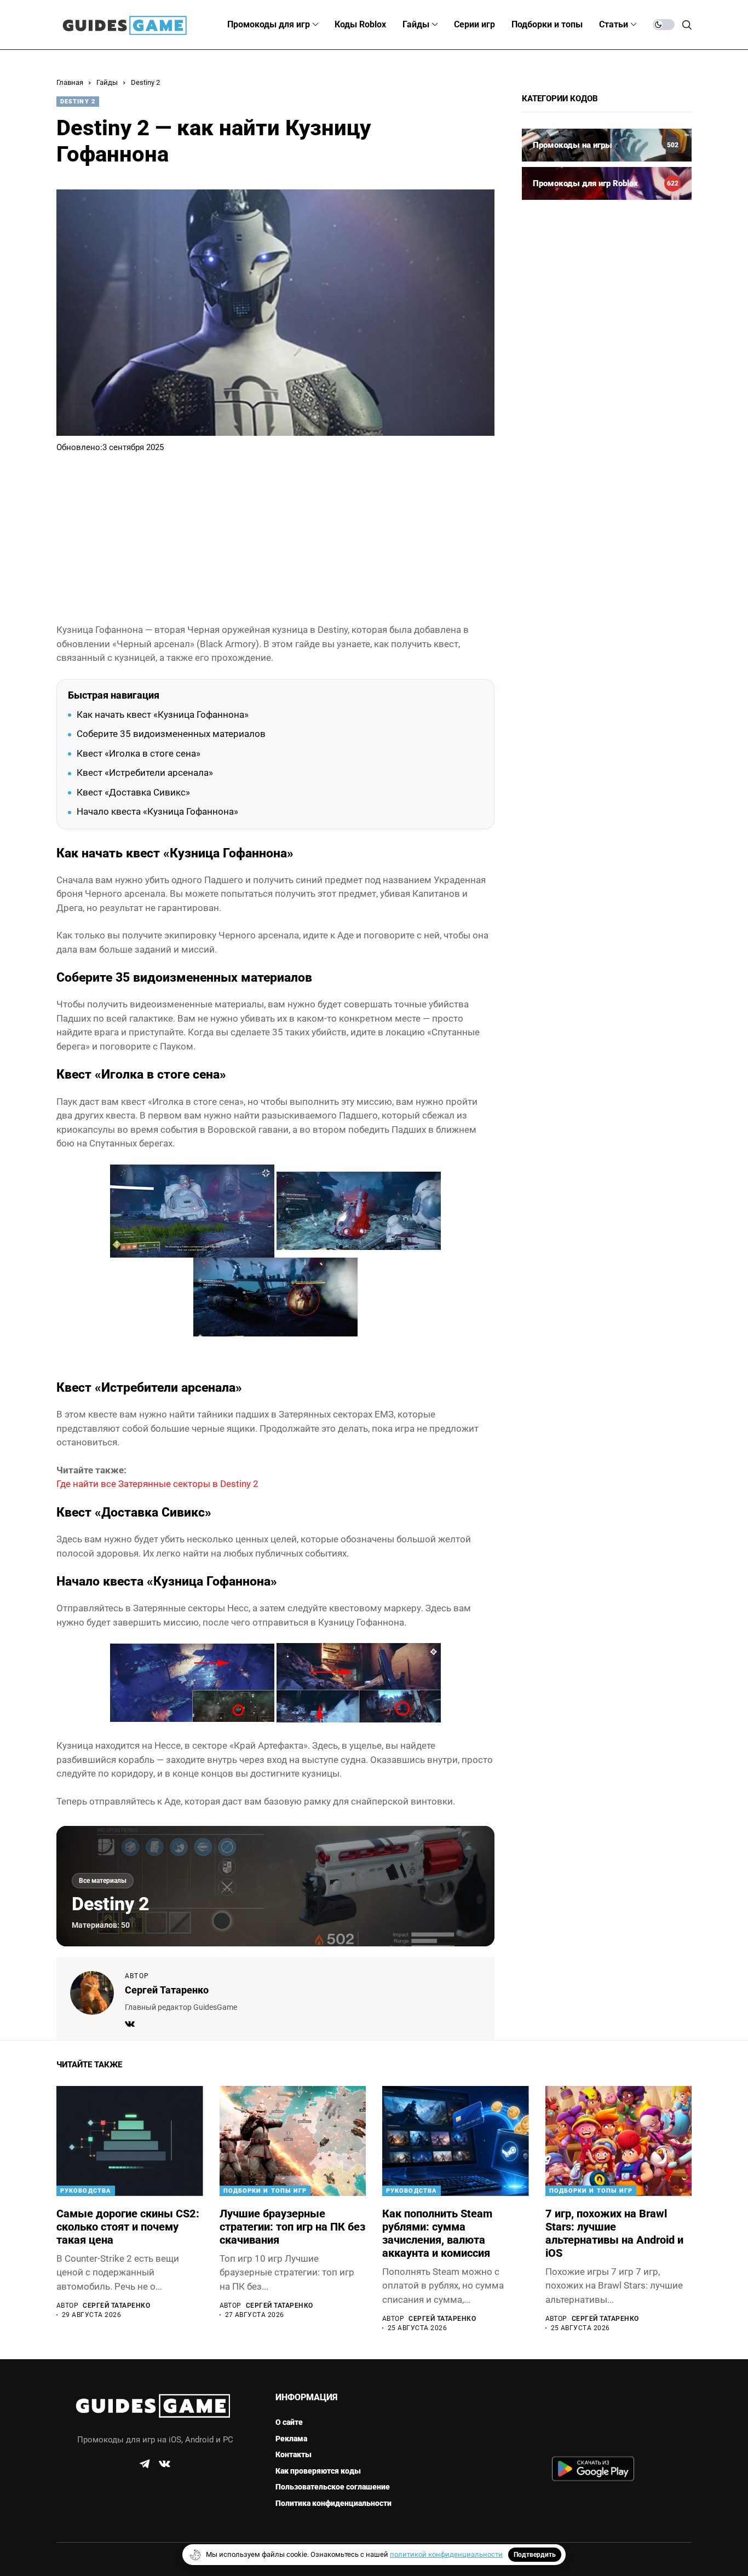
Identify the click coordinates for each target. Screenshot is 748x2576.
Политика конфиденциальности (333, 2503)
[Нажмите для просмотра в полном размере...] (192, 1210)
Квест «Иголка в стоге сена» (139, 753)
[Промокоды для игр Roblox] (607, 183)
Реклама (291, 2439)
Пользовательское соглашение (333, 2487)
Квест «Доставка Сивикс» (133, 792)
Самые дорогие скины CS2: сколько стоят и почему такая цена (128, 2227)
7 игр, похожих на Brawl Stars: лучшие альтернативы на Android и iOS (614, 2233)
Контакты (294, 2454)
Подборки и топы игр (265, 2191)
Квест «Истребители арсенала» (145, 773)
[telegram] (145, 2464)
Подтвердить (535, 2555)
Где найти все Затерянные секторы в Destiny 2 (157, 1484)
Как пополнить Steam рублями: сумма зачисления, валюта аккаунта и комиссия (437, 2233)
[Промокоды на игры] (607, 145)
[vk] (165, 2464)
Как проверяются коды (318, 2471)
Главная (70, 82)
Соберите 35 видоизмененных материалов (171, 734)
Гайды (107, 82)
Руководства (86, 2191)
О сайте (289, 2422)
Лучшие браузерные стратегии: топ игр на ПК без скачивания (292, 2227)
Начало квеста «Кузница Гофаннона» (157, 811)
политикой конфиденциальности (446, 2554)
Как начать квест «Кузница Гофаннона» (163, 714)
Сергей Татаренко (167, 1990)
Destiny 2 (145, 82)
